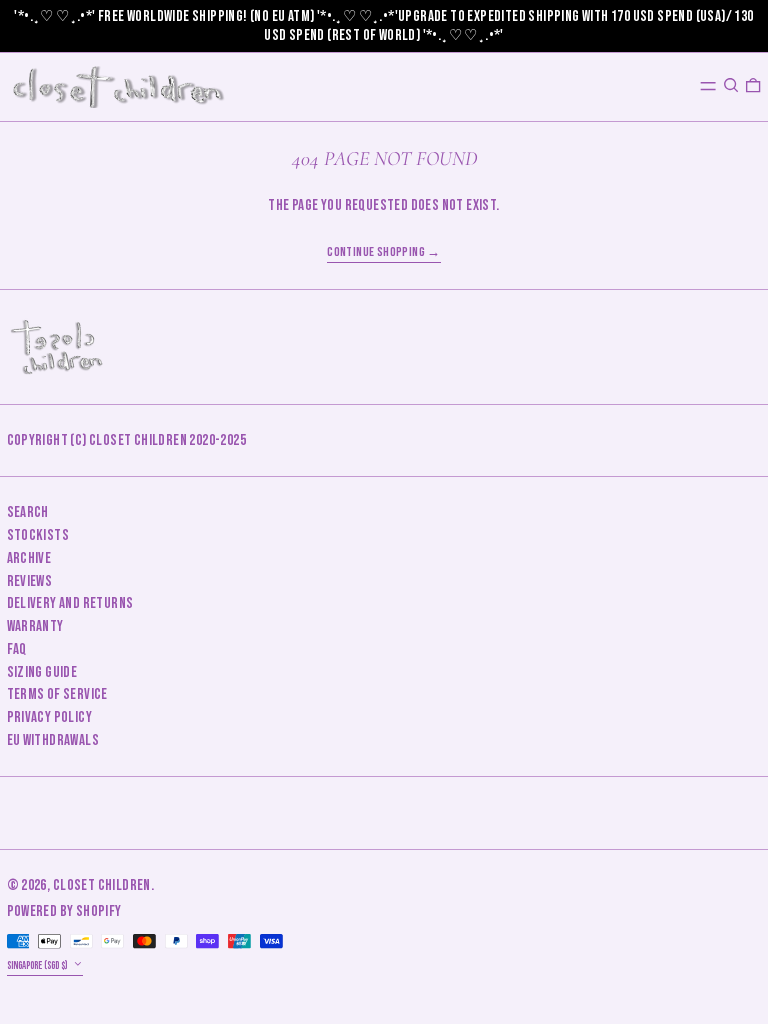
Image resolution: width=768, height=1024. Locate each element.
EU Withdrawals (53, 740)
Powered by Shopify (64, 911)
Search (28, 512)
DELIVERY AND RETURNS (70, 603)
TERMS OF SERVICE (57, 694)
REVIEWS (30, 581)
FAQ (17, 649)
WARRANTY (35, 626)
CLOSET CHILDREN (102, 885)
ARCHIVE (29, 558)
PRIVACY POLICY (50, 717)
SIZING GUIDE (42, 672)
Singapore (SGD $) (38, 965)
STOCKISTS (38, 535)
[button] (731, 85)
